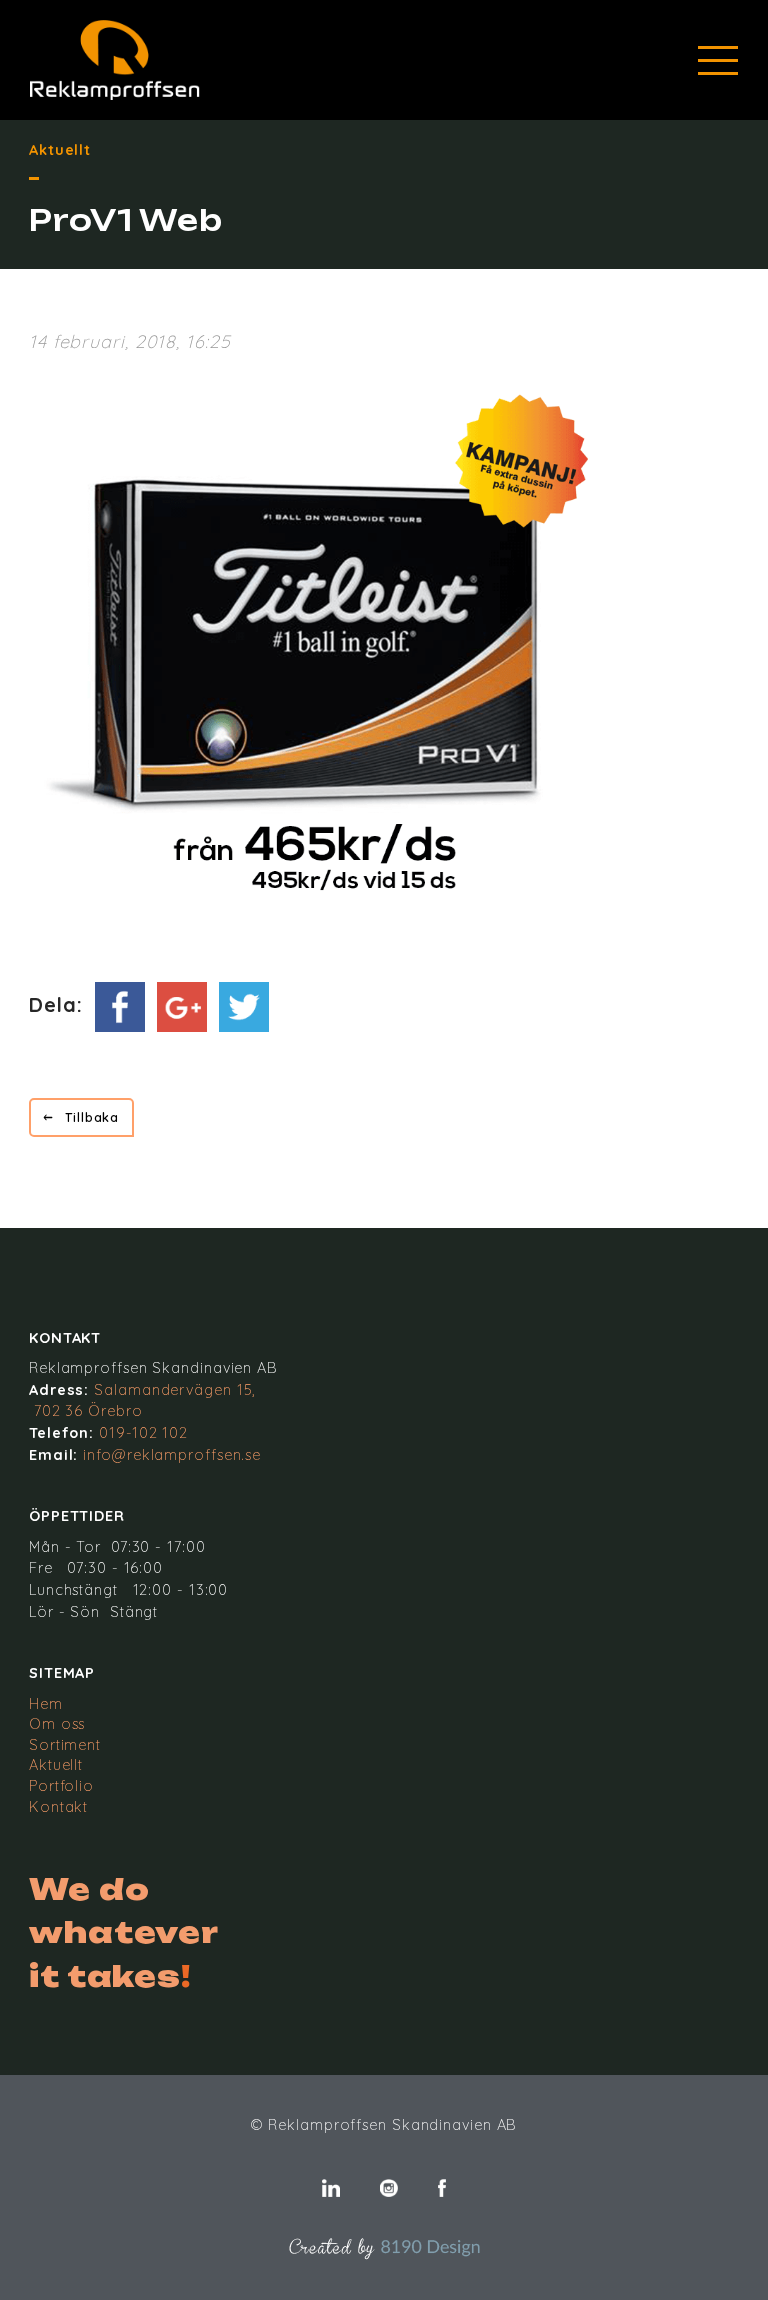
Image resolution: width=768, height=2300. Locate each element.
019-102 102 (143, 1433)
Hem (46, 1704)
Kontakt (58, 1807)
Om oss (57, 1724)
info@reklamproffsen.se (172, 1455)
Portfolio (61, 1786)
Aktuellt (56, 1765)
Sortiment (65, 1745)
